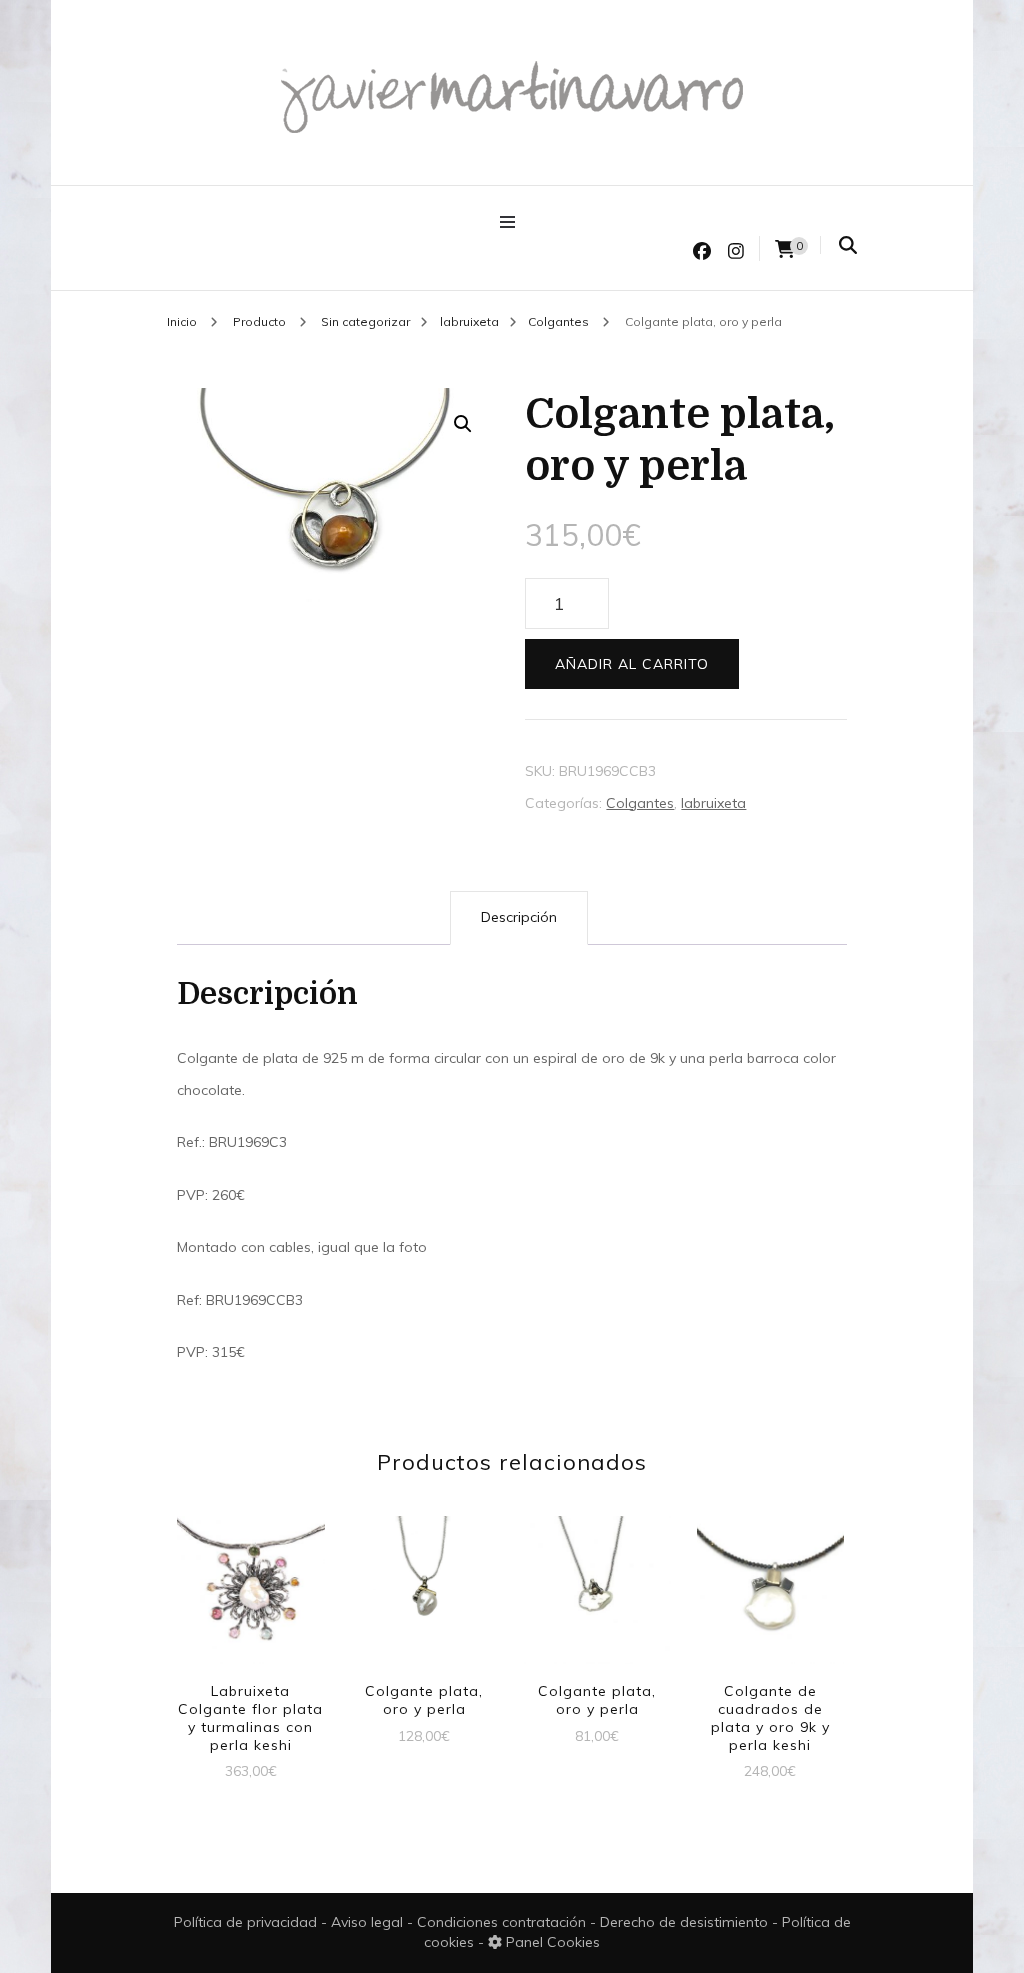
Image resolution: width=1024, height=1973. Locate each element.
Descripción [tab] (519, 917)
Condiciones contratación (503, 1922)
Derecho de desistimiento (686, 1922)
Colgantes (640, 803)
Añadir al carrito (632, 664)
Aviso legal (369, 1922)
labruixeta (713, 803)
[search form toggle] (848, 245)
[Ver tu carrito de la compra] (785, 249)
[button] (463, 424)
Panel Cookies (551, 1942)
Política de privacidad (245, 1922)
